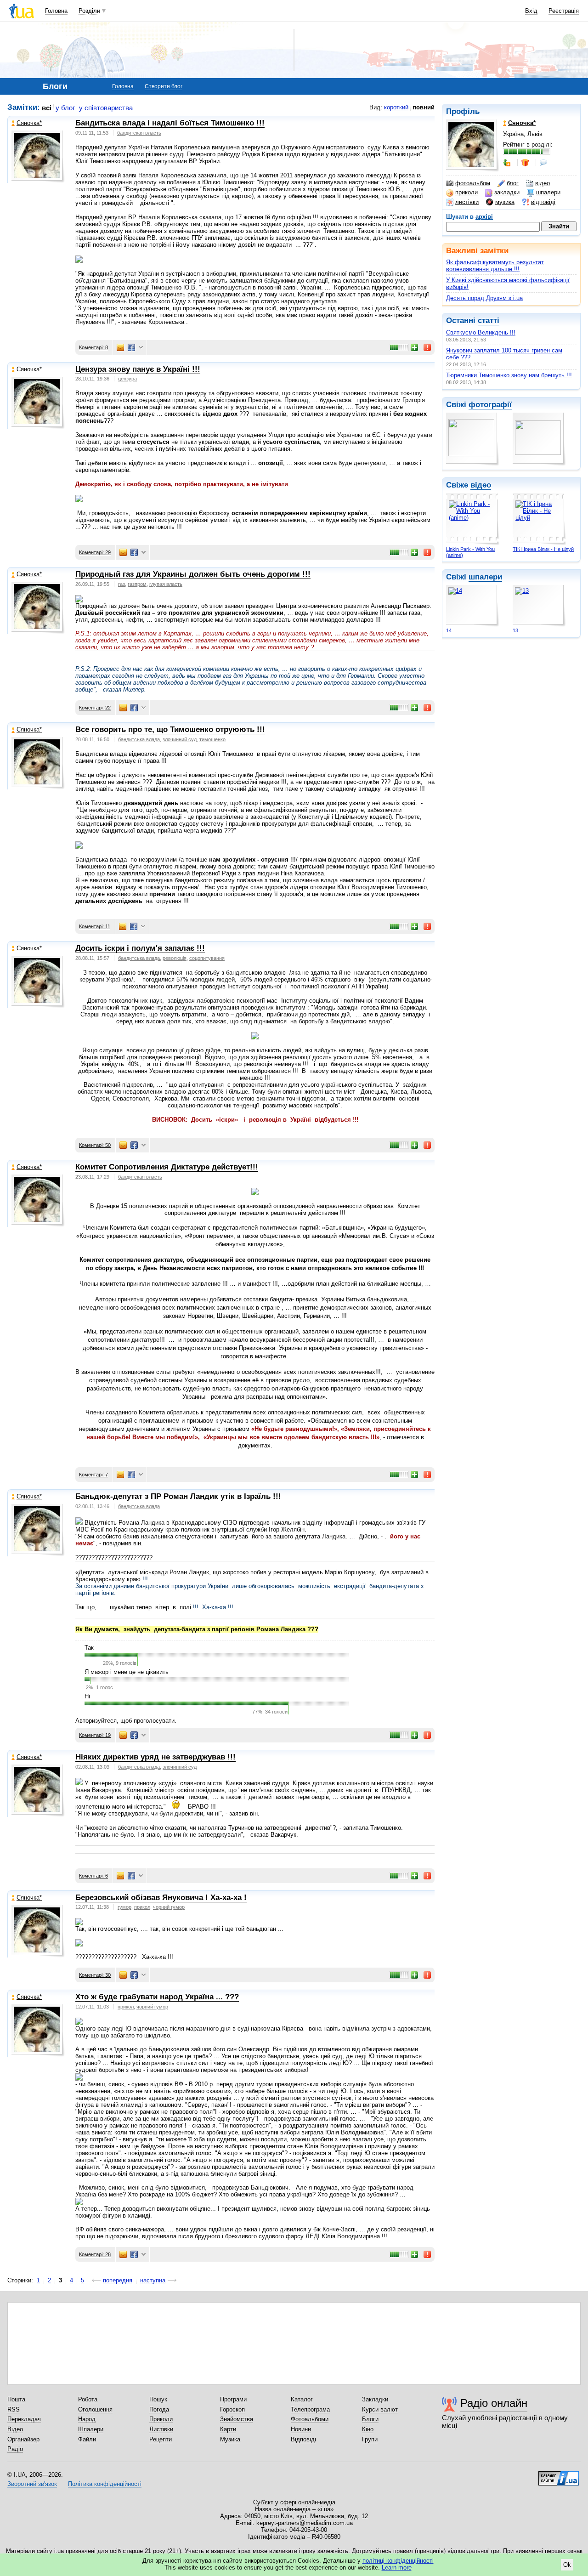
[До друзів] (508, 163)
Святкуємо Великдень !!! (481, 332)
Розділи (89, 11)
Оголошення (95, 2409)
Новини (301, 2429)
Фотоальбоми (310, 2419)
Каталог (302, 2399)
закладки (507, 192)
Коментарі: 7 (93, 1475)
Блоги (370, 2419)
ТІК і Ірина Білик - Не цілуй (543, 549)
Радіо (15, 2449)
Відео (15, 2429)
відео (543, 183)
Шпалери (91, 2429)
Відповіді (303, 2439)
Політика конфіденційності (105, 2484)
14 (449, 630)
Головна (56, 11)
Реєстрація (564, 11)
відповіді (543, 202)
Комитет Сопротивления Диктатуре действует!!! (167, 1167)
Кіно (368, 2429)
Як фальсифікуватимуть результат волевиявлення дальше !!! (495, 266)
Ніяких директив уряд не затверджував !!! (155, 1757)
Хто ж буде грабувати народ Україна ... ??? (157, 1997)
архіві (484, 217)
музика (505, 202)
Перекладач (24, 2419)
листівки (467, 202)
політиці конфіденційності (398, 2561)
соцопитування (207, 958)
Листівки (161, 2429)
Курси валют (380, 2409)
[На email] (120, 347)
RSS (14, 2409)
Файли (87, 2439)
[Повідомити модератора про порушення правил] (428, 347)
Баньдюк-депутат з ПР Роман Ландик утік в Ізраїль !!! (178, 1496)
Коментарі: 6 (93, 1876)
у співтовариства (106, 108)
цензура (127, 379)
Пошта (16, 2399)
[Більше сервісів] (141, 348)
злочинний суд (180, 739)
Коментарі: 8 (93, 347)
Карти (228, 2429)
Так (89, 1648)
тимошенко (212, 739)
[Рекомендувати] (415, 347)
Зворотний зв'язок (32, 2484)
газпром (137, 584)
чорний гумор (169, 1907)
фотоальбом (473, 183)
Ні (87, 1696)
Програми (233, 2399)
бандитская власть (139, 133)
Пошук (158, 2399)
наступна (153, 2280)
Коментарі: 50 (95, 1145)
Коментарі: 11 (95, 926)
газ (122, 584)
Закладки (375, 2399)
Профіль (463, 111)
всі (47, 108)
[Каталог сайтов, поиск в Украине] (559, 2475)
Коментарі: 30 (95, 1975)
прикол (142, 1907)
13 (515, 630)
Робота (88, 2399)
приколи (466, 192)
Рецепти (161, 2439)
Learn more (397, 2567)
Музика (230, 2439)
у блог (65, 108)
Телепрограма (310, 2409)
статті (489, 321)
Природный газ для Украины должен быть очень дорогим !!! (193, 574)
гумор (124, 1907)
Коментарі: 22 (95, 708)
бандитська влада (139, 739)
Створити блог (164, 86)
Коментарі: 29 (95, 552)
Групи (370, 2439)
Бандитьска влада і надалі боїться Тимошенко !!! (170, 123)
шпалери (548, 192)
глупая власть (166, 584)
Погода (159, 2409)
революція (175, 958)
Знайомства (237, 2419)
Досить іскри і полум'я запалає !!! (140, 948)
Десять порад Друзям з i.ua (484, 298)
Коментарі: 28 (95, 2254)
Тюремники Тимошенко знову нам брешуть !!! (509, 375)
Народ (87, 2419)
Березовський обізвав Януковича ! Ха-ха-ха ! (161, 1898)
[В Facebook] (131, 347)
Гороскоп (232, 2409)
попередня (118, 2280)
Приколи (161, 2419)
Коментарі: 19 (95, 1735)
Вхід (531, 11)
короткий (396, 107)
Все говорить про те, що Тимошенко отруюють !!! (170, 729)
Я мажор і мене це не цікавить (127, 1672)
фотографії (490, 405)
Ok (567, 2565)
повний (424, 107)
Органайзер (23, 2439)
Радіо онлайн (494, 2403)
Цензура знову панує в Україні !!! (138, 369)
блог (513, 183)
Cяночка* (29, 123)
